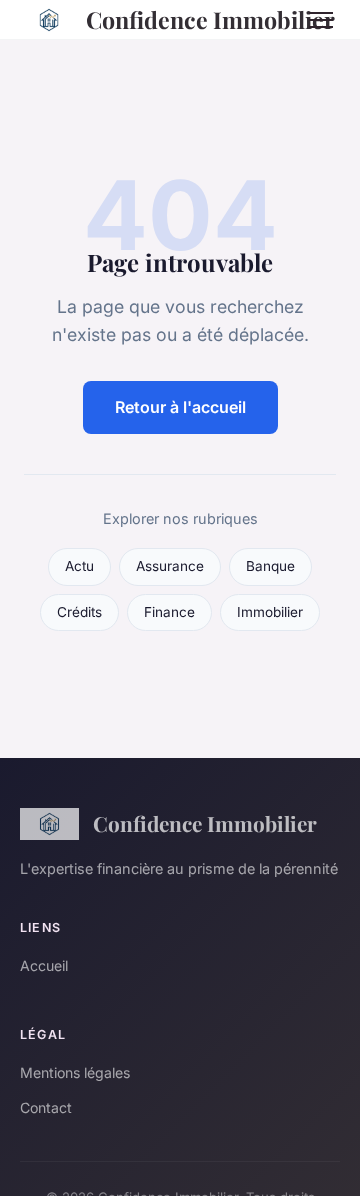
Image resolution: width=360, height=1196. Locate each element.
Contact (46, 1107)
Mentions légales (75, 1072)
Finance (169, 612)
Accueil (44, 965)
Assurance (170, 566)
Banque (270, 566)
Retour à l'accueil (180, 407)
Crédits (79, 612)
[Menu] (321, 20)
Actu (79, 566)
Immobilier (270, 612)
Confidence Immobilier (181, 19)
